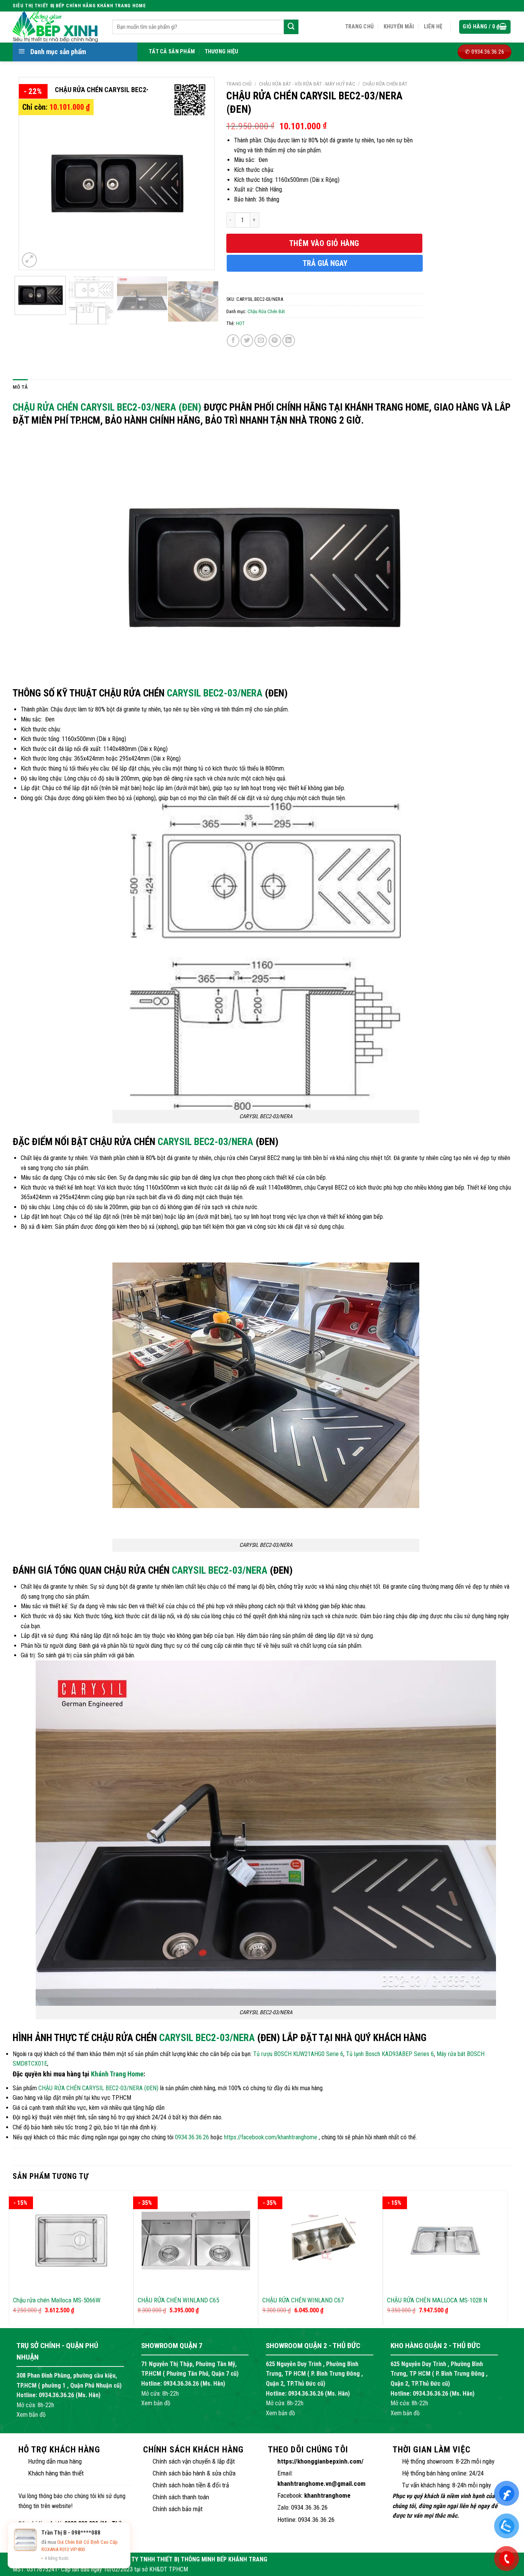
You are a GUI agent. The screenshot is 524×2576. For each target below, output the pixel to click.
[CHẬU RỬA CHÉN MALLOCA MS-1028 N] (445, 2241)
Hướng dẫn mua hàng (55, 2461)
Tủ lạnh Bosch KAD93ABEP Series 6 (390, 2054)
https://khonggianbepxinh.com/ (320, 2461)
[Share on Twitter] (247, 341)
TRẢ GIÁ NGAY (325, 263)
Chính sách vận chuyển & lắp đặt (194, 2461)
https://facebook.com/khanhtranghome (271, 2137)
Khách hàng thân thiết (56, 2473)
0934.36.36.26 (192, 2137)
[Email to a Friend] (261, 341)
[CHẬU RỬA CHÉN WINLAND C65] (196, 2241)
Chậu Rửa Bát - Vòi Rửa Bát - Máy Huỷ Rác (307, 84)
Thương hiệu (222, 52)
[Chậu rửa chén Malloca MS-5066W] (71, 2241)
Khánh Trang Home (117, 2074)
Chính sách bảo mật (178, 2509)
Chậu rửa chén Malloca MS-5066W (57, 2300)
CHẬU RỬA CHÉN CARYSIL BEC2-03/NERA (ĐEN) (107, 407)
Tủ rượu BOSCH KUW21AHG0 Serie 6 (298, 2054)
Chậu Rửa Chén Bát (385, 84)
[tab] (20, 387)
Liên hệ (433, 27)
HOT (240, 323)
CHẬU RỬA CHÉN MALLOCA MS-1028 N (437, 2300)
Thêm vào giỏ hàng (324, 243)
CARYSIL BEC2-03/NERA (215, 693)
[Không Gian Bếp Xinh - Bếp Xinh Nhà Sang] (57, 27)
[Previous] (33, 173)
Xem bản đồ (31, 2415)
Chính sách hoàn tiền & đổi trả (191, 2485)
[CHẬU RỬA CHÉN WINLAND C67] (320, 2241)
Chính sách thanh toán (181, 2497)
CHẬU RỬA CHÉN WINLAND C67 (303, 2300)
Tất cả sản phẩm (172, 52)
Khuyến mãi (399, 27)
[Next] (200, 173)
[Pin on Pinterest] (275, 341)
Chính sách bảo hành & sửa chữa (194, 2473)
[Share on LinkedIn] (289, 341)
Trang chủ (360, 27)
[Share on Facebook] (233, 341)
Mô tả (20, 387)
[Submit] (291, 27)
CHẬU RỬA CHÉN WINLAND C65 (178, 2300)
